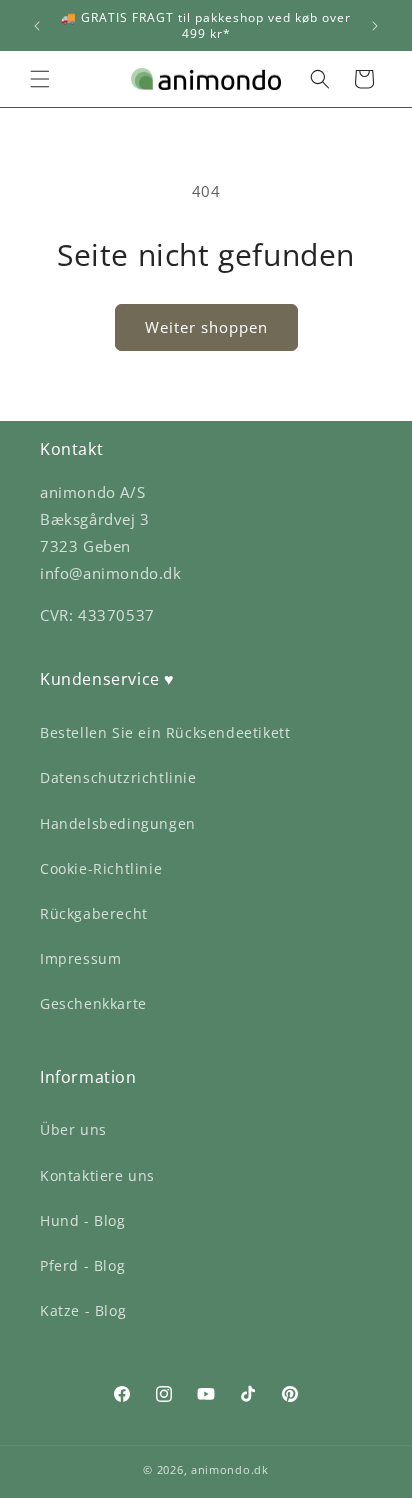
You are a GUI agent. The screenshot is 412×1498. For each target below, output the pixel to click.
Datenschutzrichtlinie (118, 777)
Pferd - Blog (82, 1265)
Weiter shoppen (206, 327)
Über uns (73, 1129)
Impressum (80, 958)
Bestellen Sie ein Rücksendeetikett (165, 732)
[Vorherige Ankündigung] (37, 26)
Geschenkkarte (93, 1003)
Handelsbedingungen (118, 823)
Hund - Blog (83, 1220)
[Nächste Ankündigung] (375, 26)
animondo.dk (230, 1469)
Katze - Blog (83, 1310)
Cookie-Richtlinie (101, 868)
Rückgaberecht (94, 913)
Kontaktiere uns (97, 1175)
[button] (40, 79)
